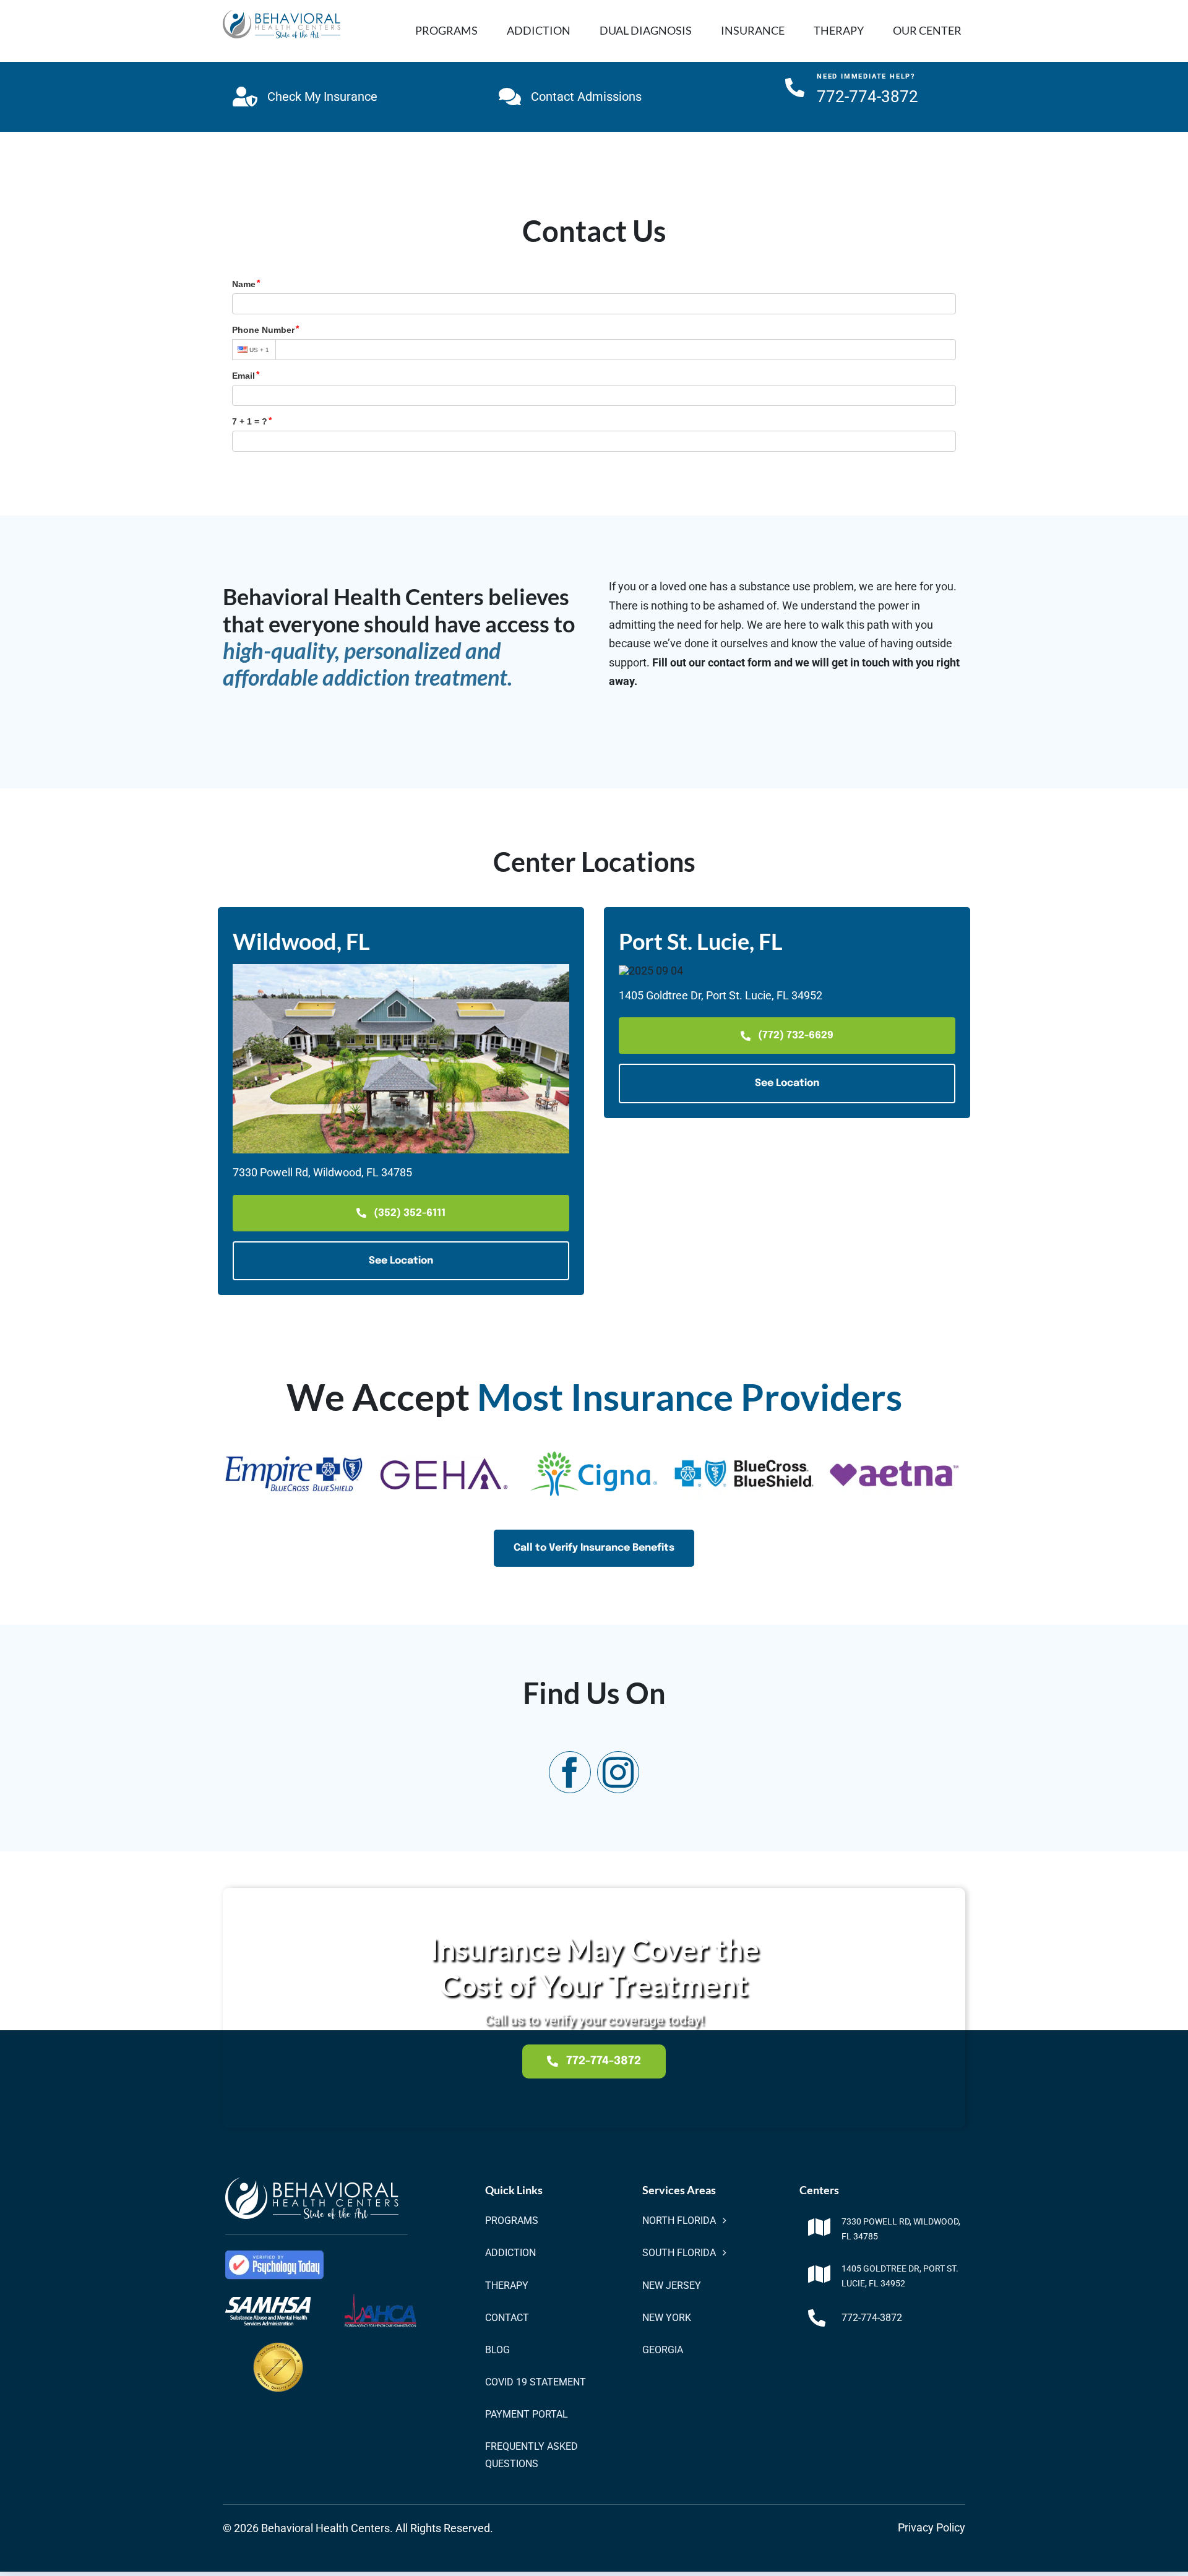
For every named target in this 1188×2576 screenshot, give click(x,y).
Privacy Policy (932, 2527)
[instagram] (618, 1772)
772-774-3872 (872, 2318)
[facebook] (570, 1772)
